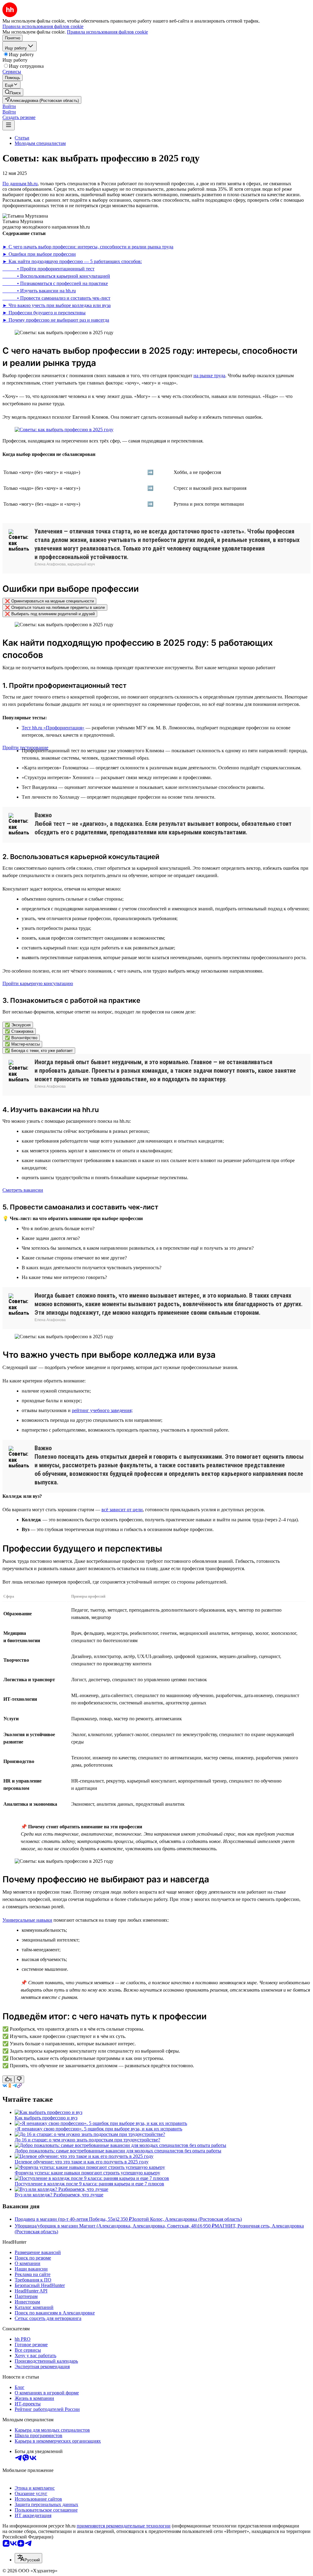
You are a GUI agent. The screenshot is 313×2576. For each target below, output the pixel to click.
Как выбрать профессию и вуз (46, 2118)
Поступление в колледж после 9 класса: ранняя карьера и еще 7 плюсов (89, 2184)
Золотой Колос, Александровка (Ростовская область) (187, 2219)
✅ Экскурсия (18, 1025)
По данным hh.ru (20, 184)
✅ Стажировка (19, 1031)
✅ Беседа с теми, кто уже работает (39, 1051)
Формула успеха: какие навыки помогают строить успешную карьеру (87, 2173)
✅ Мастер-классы (22, 1044)
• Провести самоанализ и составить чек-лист (56, 298)
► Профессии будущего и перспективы (44, 313)
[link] (13, 92)
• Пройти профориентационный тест (48, 269)
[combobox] (28, 2558)
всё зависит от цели (122, 1510)
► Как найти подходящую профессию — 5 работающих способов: (72, 261)
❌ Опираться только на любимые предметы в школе (55, 607)
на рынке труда (209, 376)
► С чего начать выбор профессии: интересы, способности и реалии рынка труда (88, 247)
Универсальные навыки (27, 1920)
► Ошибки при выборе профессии (39, 254)
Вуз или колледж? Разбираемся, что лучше (59, 2195)
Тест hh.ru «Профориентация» (53, 728)
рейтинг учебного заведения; (102, 1410)
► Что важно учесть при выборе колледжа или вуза (57, 305)
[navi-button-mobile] (9, 125)
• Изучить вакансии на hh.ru (39, 291)
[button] (9, 106)
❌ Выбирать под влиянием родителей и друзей (50, 614)
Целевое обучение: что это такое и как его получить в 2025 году (82, 2162)
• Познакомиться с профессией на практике (55, 283)
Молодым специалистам (40, 143)
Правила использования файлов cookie (107, 32)
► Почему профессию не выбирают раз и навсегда (56, 320)
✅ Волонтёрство (21, 1038)
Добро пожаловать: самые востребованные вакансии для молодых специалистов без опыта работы (118, 2151)
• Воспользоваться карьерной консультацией (56, 276)
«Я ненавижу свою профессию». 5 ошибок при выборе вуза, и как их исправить (98, 2129)
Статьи (22, 138)
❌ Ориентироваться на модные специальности (49, 601)
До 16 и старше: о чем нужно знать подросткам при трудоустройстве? (87, 2140)
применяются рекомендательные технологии (124, 2526)
